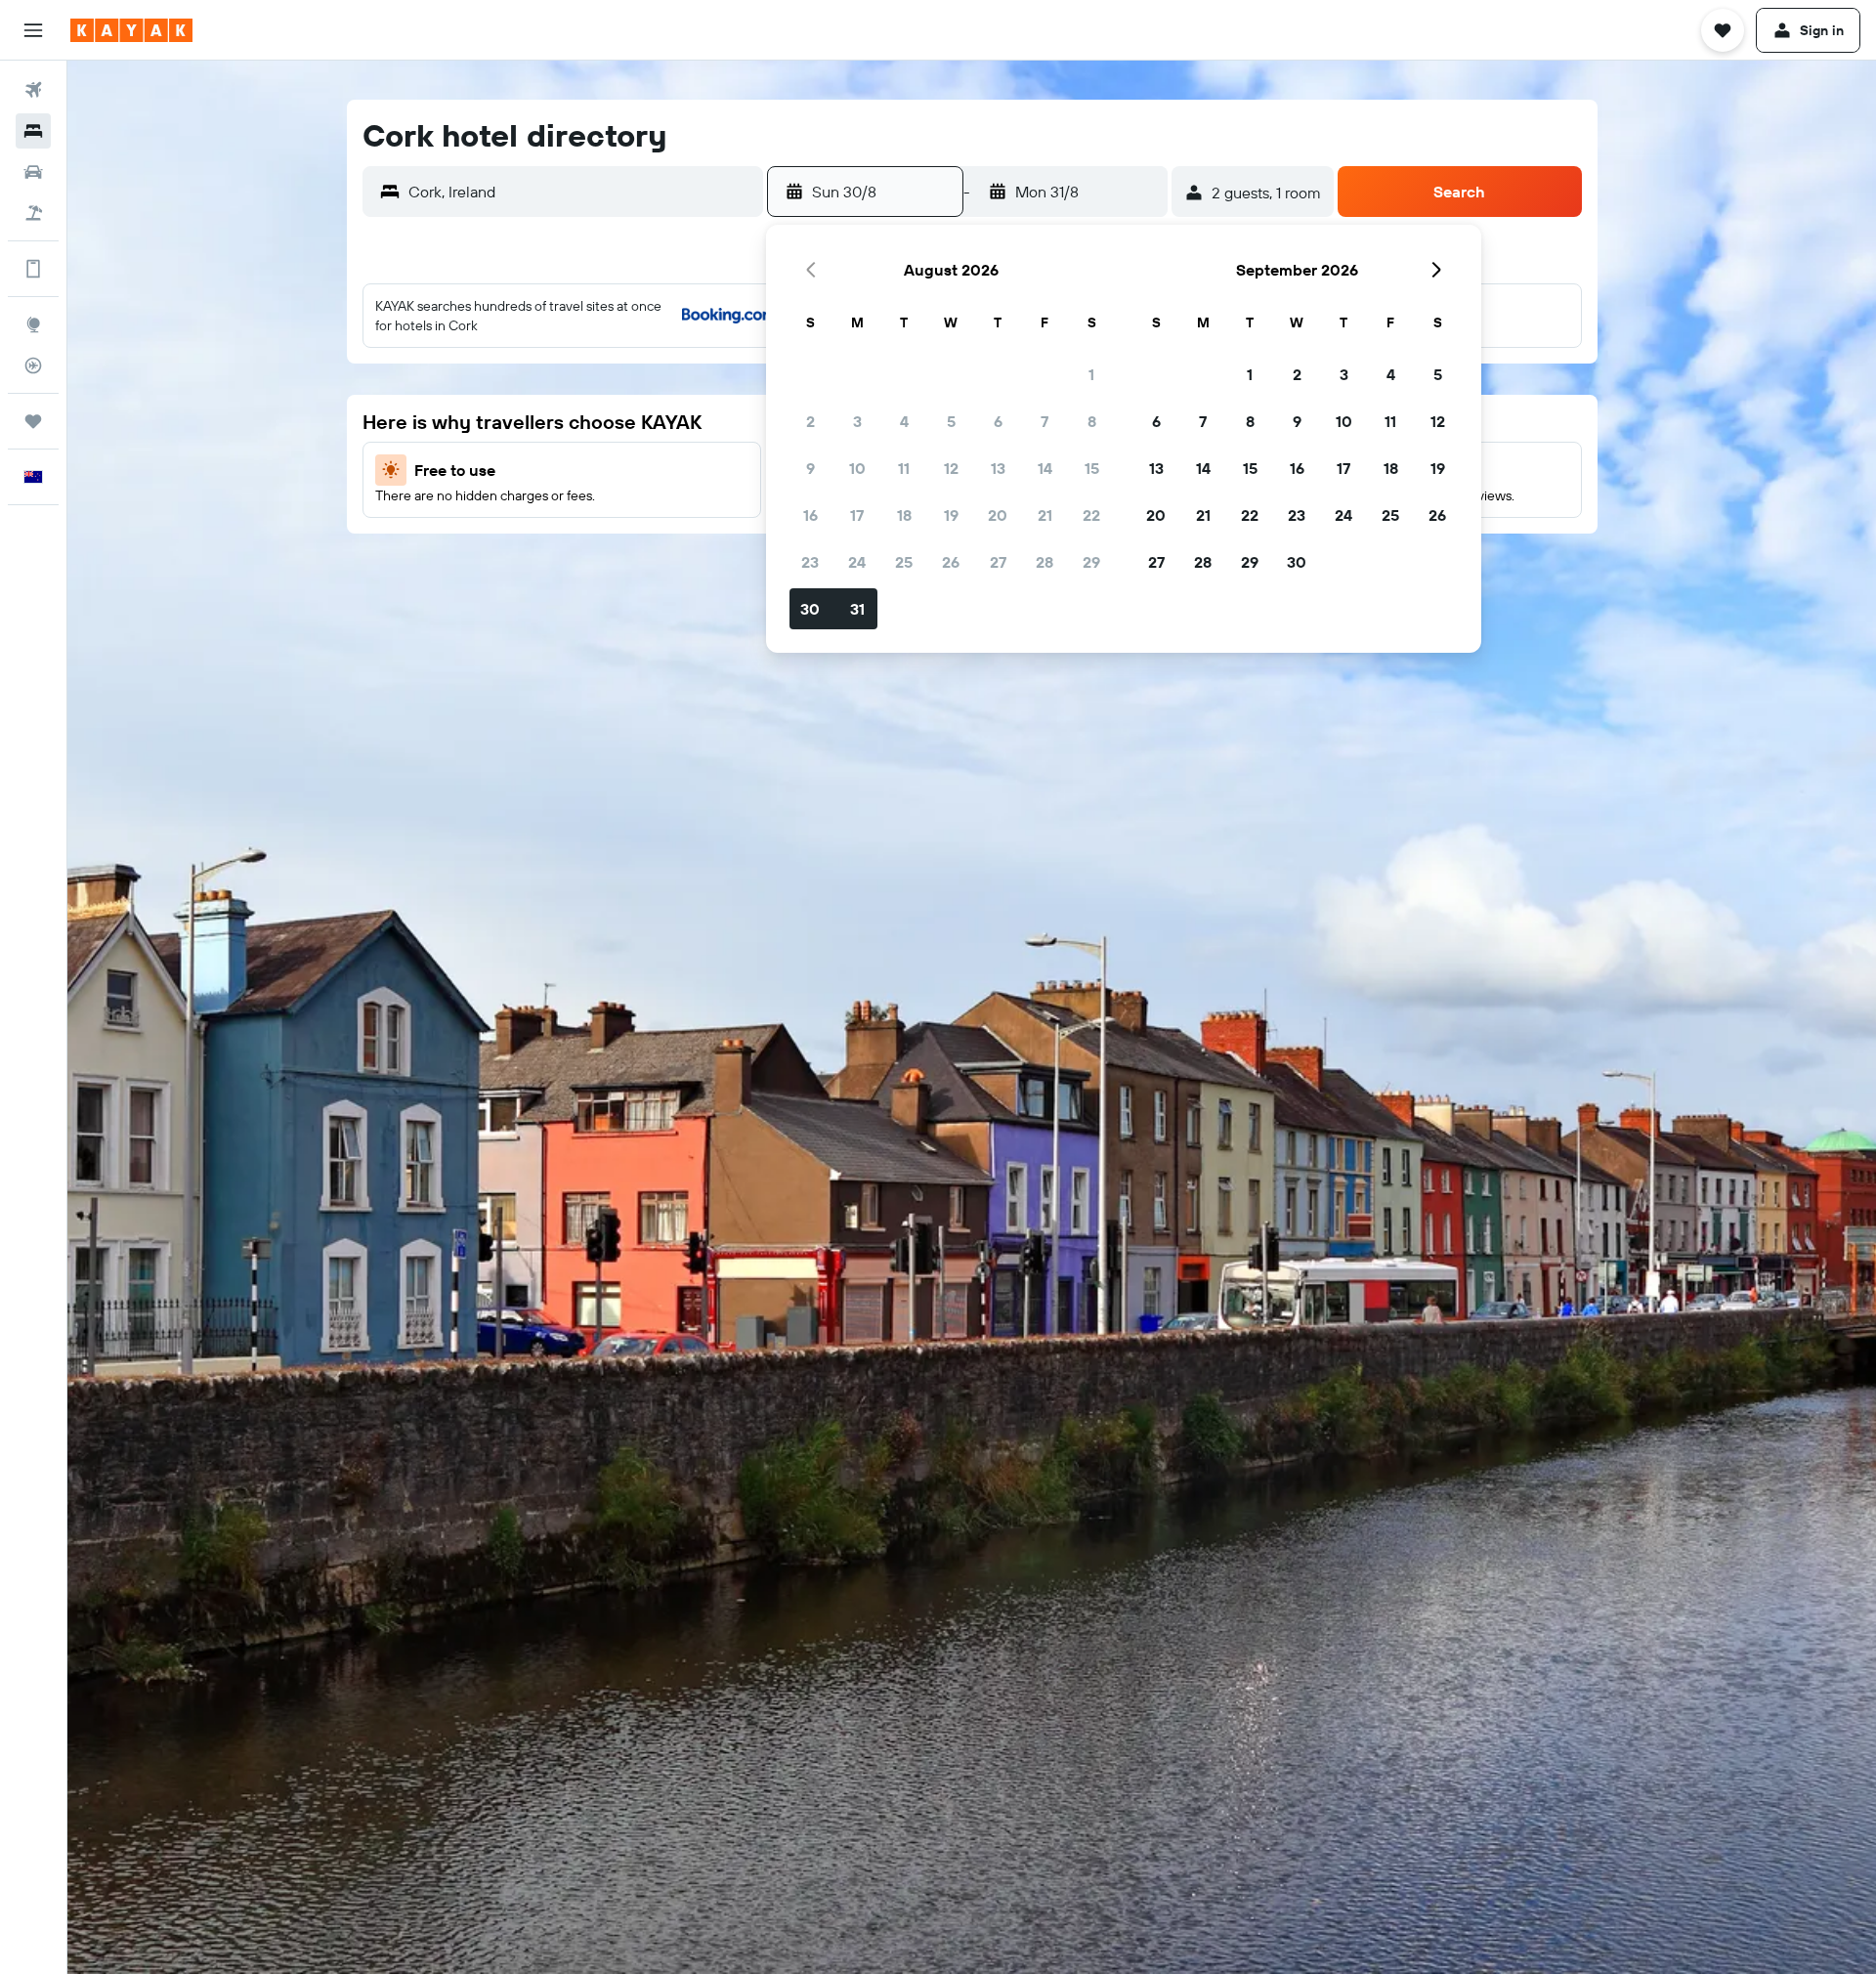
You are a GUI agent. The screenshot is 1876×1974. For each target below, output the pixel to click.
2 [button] (810, 421)
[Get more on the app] (33, 269)
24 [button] (857, 562)
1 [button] (1091, 374)
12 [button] (951, 468)
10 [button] (857, 468)
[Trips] (33, 421)
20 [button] (998, 515)
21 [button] (1045, 515)
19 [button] (951, 515)
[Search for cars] (33, 172)
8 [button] (1092, 421)
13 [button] (998, 468)
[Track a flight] (33, 365)
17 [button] (857, 515)
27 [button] (998, 562)
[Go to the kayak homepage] (131, 30)
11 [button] (904, 468)
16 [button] (810, 515)
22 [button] (1091, 515)
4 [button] (904, 421)
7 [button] (1045, 421)
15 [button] (1092, 468)
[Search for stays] (33, 131)
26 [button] (951, 562)
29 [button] (1091, 562)
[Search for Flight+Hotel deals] (33, 213)
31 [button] (857, 609)
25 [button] (904, 562)
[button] (33, 30)
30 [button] (810, 609)
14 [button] (1045, 468)
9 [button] (810, 468)
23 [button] (810, 562)
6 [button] (998, 421)
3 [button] (857, 421)
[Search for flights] (33, 90)
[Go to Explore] (33, 324)
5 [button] (951, 421)
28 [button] (1045, 562)
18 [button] (904, 515)
